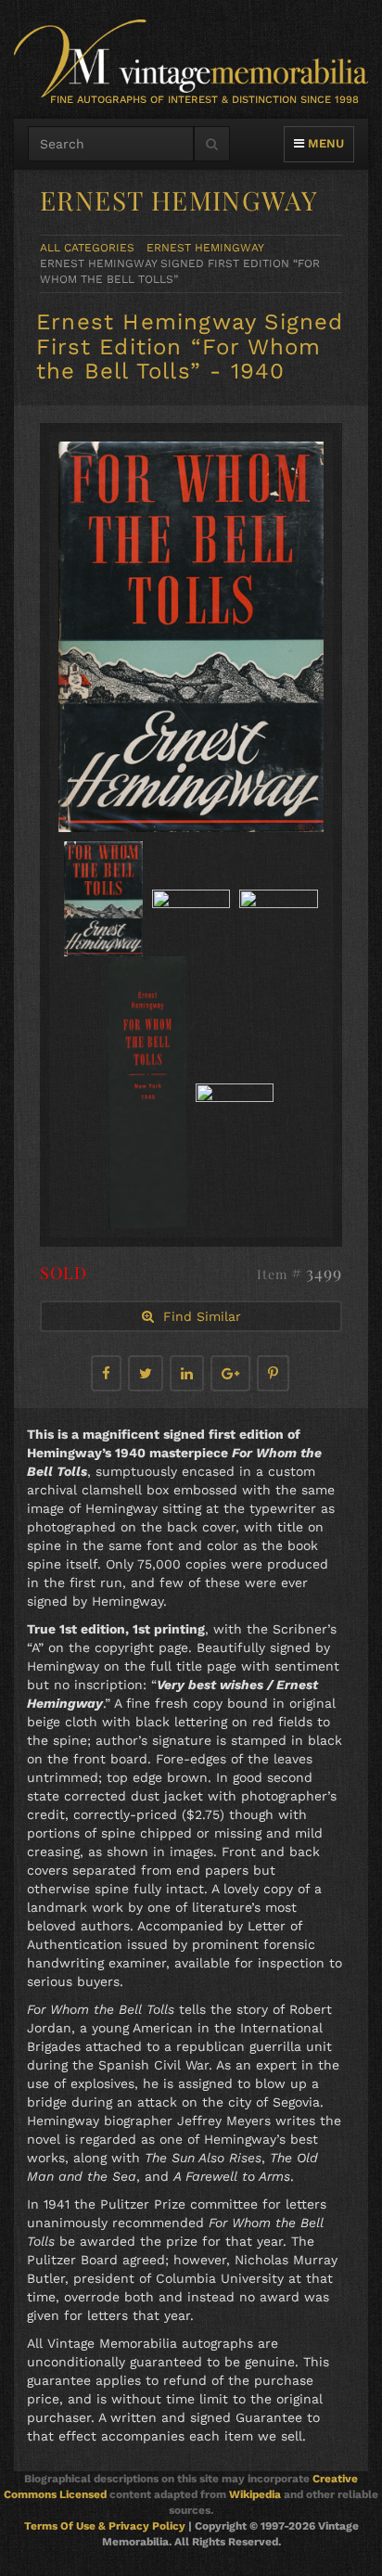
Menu (324, 143)
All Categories (87, 248)
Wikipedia (255, 2494)
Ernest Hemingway (205, 248)
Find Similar (197, 1316)
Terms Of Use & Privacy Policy (105, 2526)
